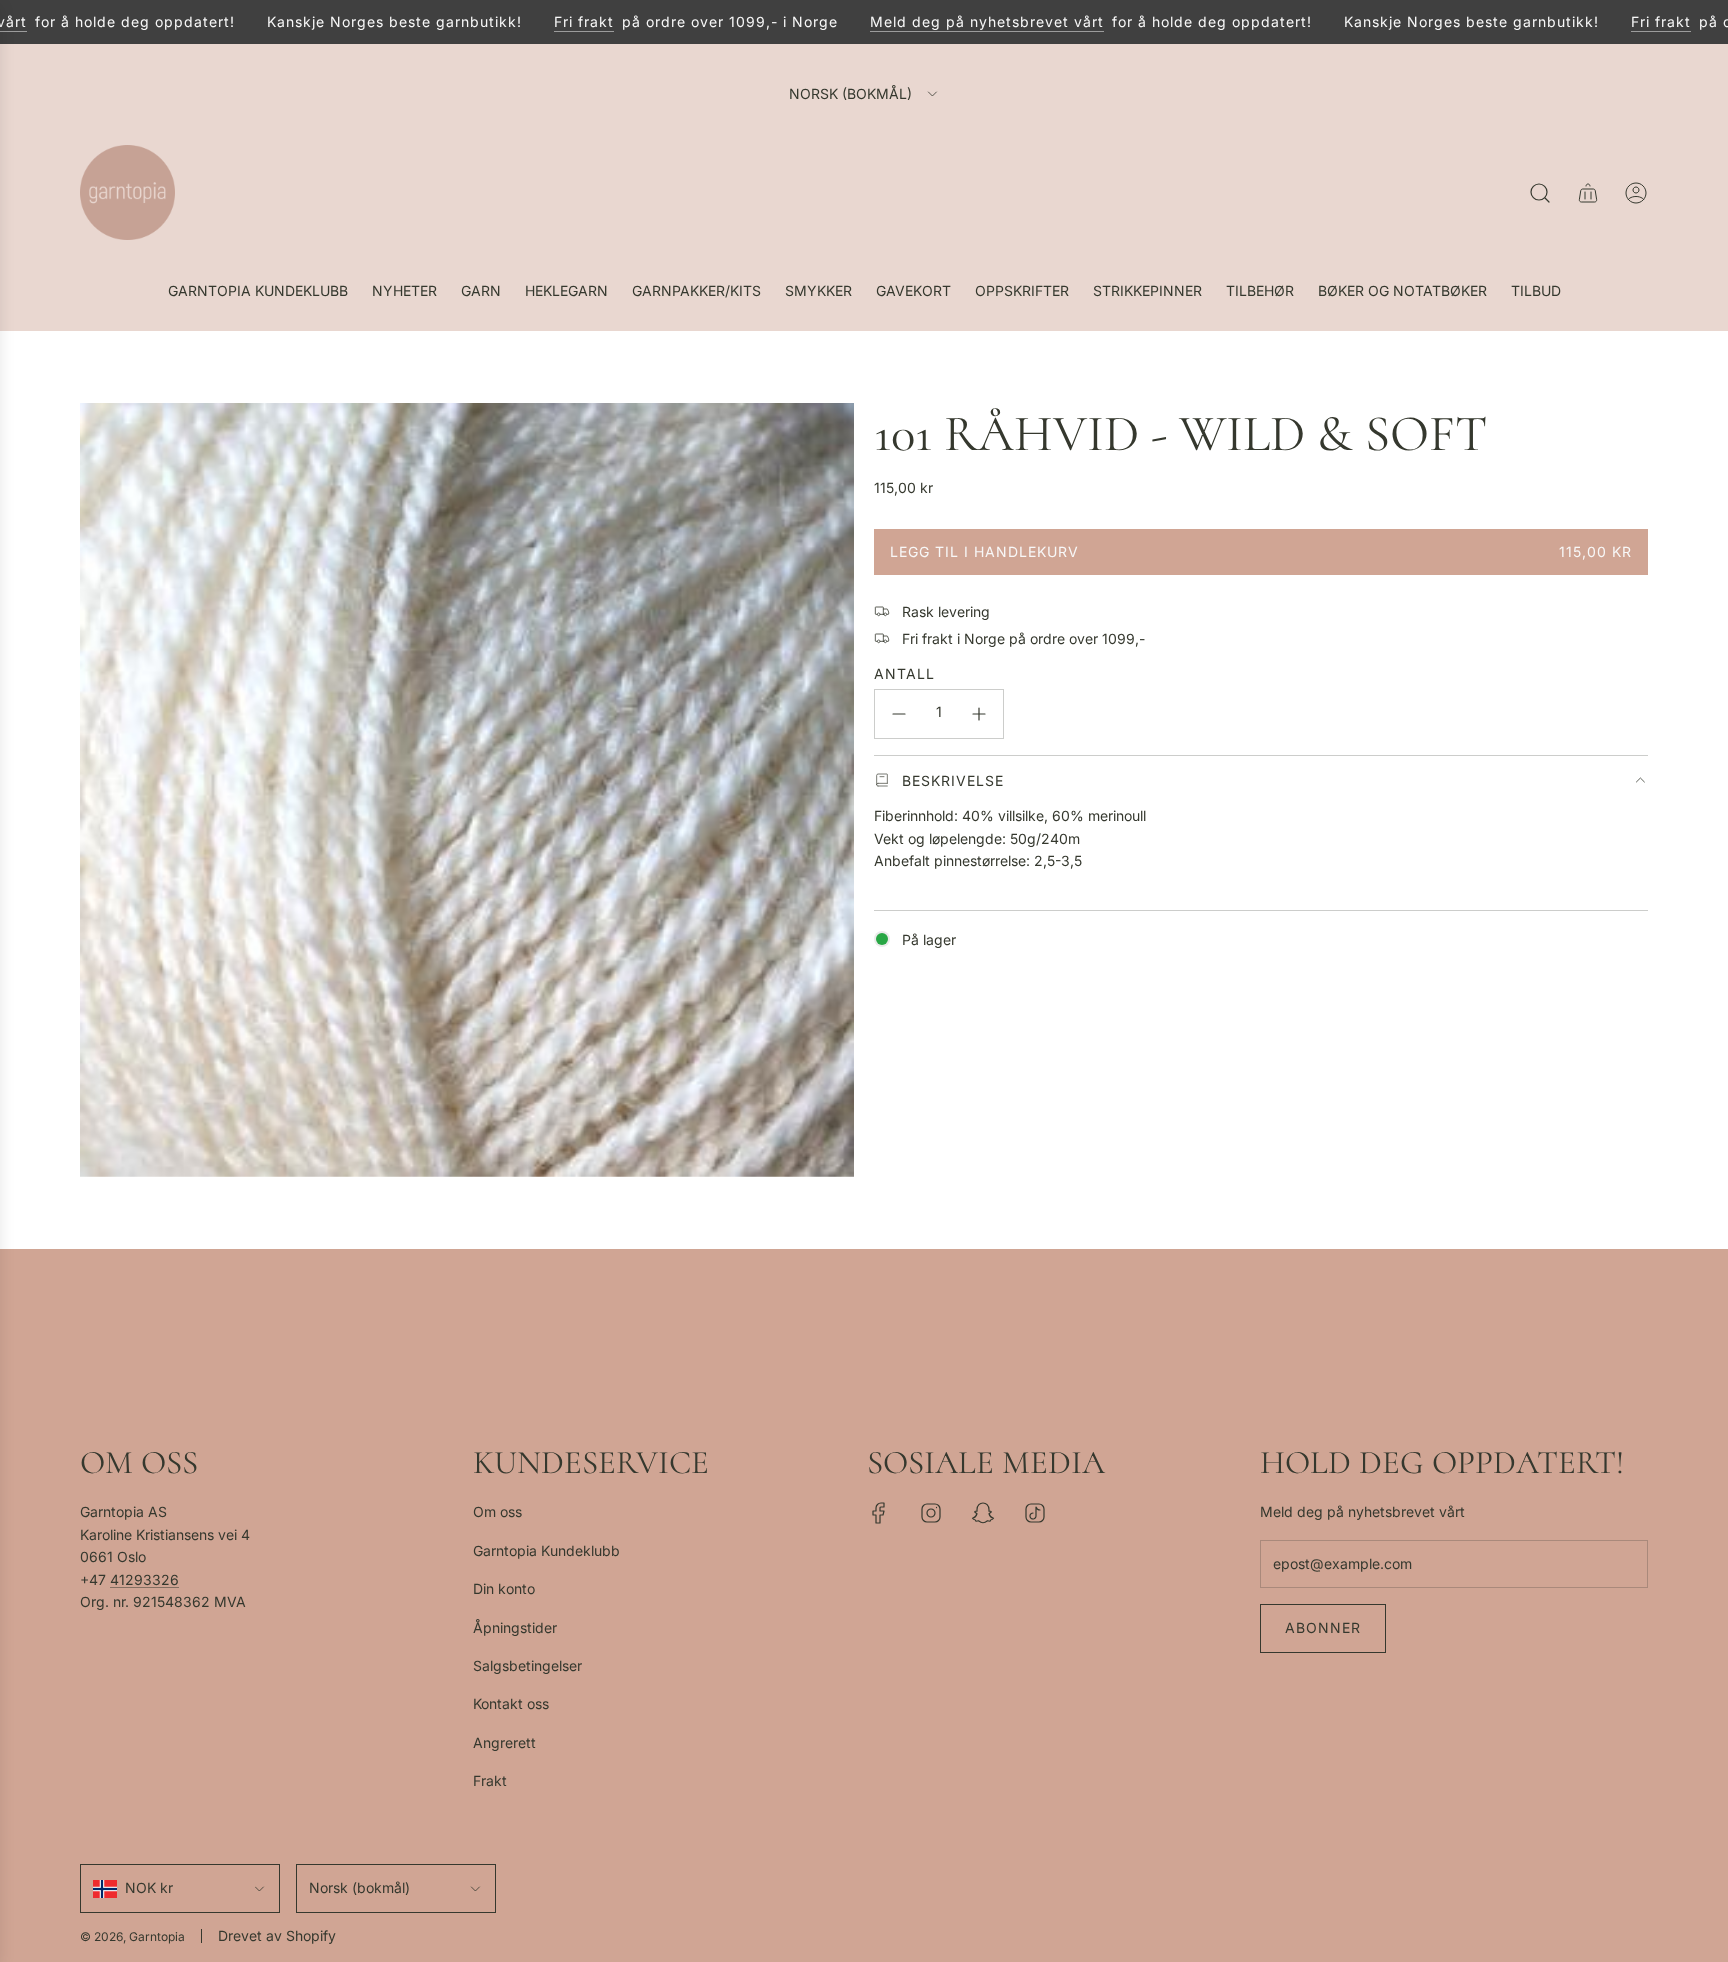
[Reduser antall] (899, 714)
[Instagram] (931, 1513)
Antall (904, 672)
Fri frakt (551, 21)
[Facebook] (879, 1513)
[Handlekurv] (1588, 193)
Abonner (1323, 1627)
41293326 (144, 1579)
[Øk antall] (979, 714)
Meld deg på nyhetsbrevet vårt (954, 21)
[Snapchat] (983, 1513)
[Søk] (1540, 193)
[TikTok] (1035, 1513)
